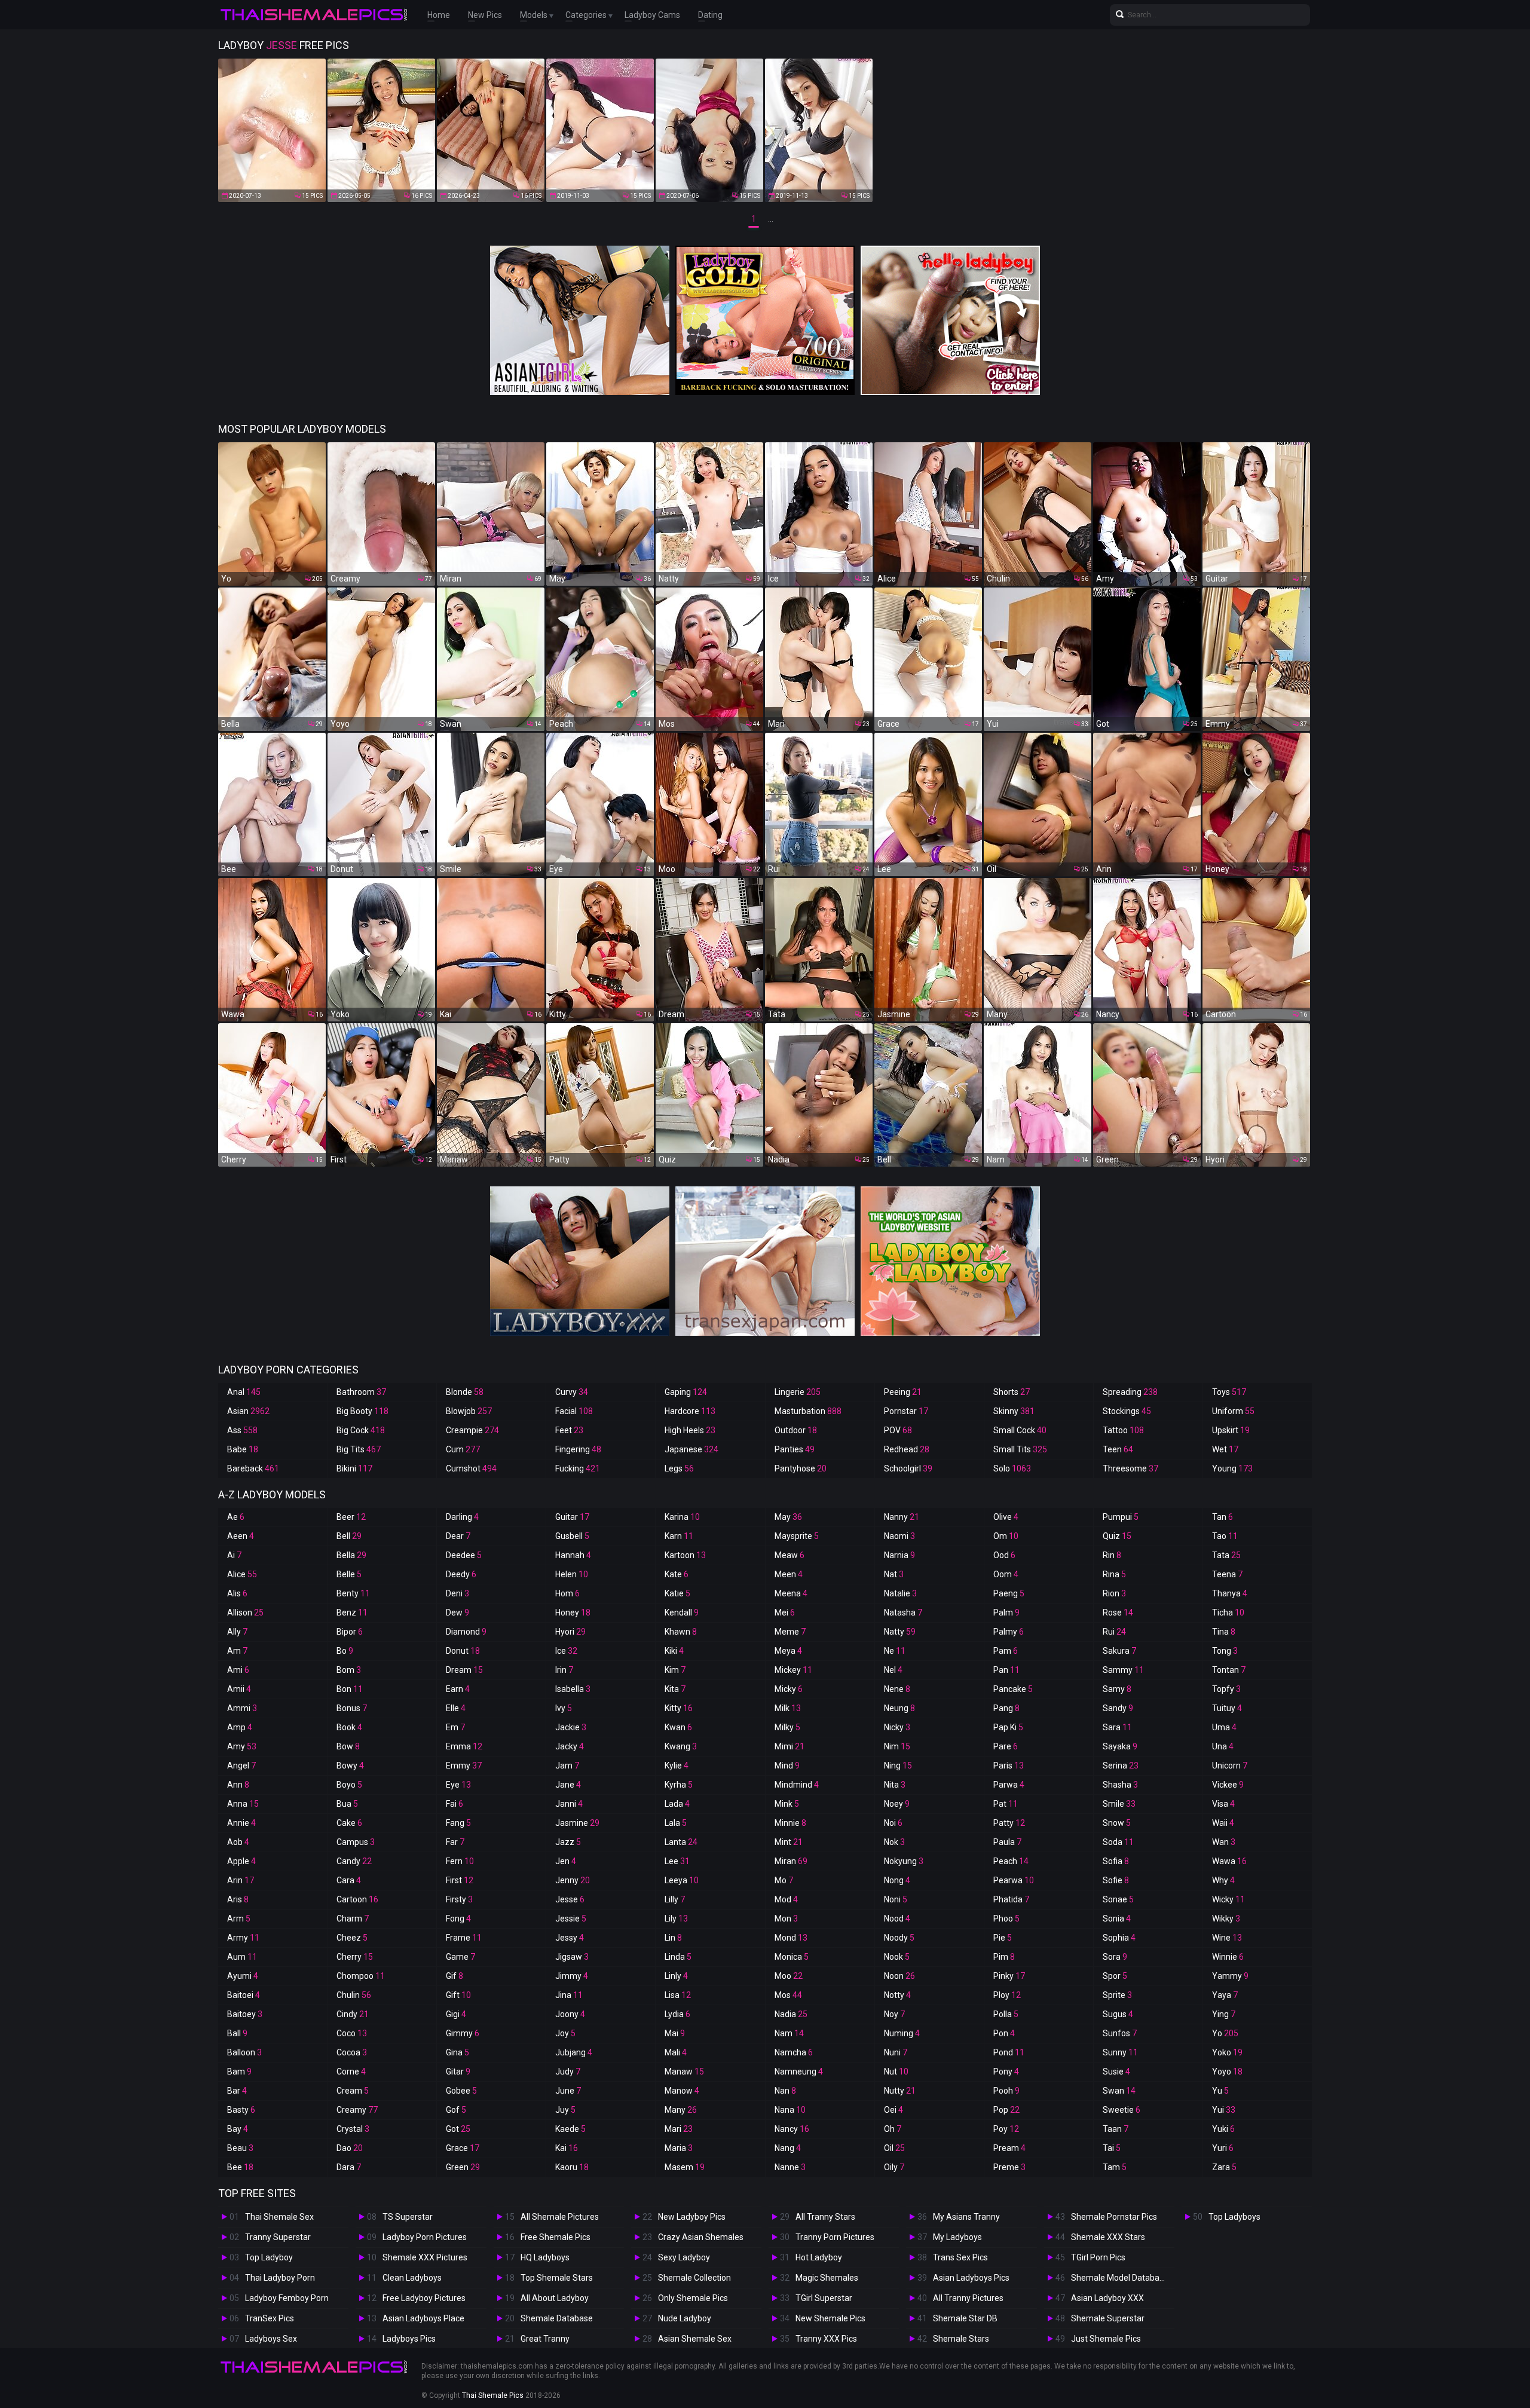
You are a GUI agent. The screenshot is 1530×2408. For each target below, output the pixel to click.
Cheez (352, 1938)
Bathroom (361, 1392)
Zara (1224, 2167)
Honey (573, 1613)
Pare (1006, 1746)
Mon (786, 1919)
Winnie (1228, 1957)
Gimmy (463, 2033)
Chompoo (361, 1976)
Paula (1007, 1842)
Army (243, 1938)
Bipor (350, 1632)
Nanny (902, 1517)
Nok (894, 1842)
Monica (792, 1957)
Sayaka (1120, 1746)
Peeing (903, 1392)
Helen (572, 1574)
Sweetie (1122, 2110)
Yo (1225, 2033)
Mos (788, 1995)
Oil (894, 2148)
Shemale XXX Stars (1108, 2237)
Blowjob (469, 1411)
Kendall (682, 1613)
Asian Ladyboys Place (423, 2318)
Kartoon (685, 1555)
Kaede (570, 2129)
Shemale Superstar (1108, 2318)
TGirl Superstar (824, 2298)
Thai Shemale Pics (493, 2395)
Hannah (573, 1555)
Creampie (472, 1430)
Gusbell (572, 1536)
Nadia (791, 2014)
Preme (1009, 2167)
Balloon (244, 2052)
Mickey (793, 1670)
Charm (353, 1919)
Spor (1115, 1976)
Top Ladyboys (1234, 2217)
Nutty (900, 2091)
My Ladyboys (957, 2237)
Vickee (1228, 1785)
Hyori (570, 1632)
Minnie (790, 1823)
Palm (1006, 1613)
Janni (569, 1804)
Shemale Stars (961, 2339)
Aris (238, 1899)
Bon (350, 1689)
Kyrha (679, 1785)
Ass (242, 1430)
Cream (353, 2091)
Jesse (570, 1899)
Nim (897, 1746)
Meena (791, 1593)
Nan (785, 2091)
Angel (241, 1766)
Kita (675, 1689)
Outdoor (796, 1430)
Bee (240, 2167)
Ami (238, 1670)
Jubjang (574, 2052)
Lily (676, 1919)
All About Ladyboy (555, 2298)
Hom (567, 1593)
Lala (676, 1823)
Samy (1117, 1689)
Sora (1115, 1957)
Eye (458, 1785)
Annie (241, 1823)
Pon (1004, 2033)
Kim (675, 1670)
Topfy (1226, 1689)
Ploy (1007, 1995)
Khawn (681, 1632)
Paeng (1009, 1593)
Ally (237, 1632)
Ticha (1228, 1613)
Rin (1112, 1555)
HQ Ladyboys (545, 2257)
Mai (675, 2033)
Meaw (790, 1555)
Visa (1223, 1804)
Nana (790, 2110)
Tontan (1229, 1670)
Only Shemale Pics (693, 2298)
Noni (896, 1899)
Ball (237, 2033)
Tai (1112, 2148)
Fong (458, 1919)
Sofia (1116, 1861)
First (460, 1880)
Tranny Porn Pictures (835, 2237)
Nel (893, 1670)
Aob (238, 1842)
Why (1223, 1880)
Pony (1006, 2072)
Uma (1224, 1727)
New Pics (485, 15)
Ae (236, 1517)
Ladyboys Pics (409, 2339)
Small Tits (1020, 1449)
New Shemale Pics (830, 2318)
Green (463, 2167)
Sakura (1119, 1651)
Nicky (897, 1727)
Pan (1006, 1670)
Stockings (1127, 1411)
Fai (455, 1804)
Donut (463, 1651)
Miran (791, 1861)
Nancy (792, 2129)
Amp (240, 1727)
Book (349, 1727)
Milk (788, 1708)
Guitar (572, 1517)
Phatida (1011, 1899)
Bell (349, 1536)
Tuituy (1227, 1708)
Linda (678, 1957)
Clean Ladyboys (412, 2278)
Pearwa (1014, 1880)
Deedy (461, 1574)
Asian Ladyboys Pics (971, 2278)
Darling (462, 1517)
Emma (464, 1746)
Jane (568, 1785)
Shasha (1120, 1785)
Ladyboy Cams (652, 15)
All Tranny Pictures (968, 2298)
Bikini (354, 1468)
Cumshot (471, 1468)
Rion (1114, 1593)
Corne (351, 2072)
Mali (676, 2052)
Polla (1006, 2014)
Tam (1115, 2167)
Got (458, 2129)
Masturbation (808, 1411)
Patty (1009, 1823)
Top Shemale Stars (557, 2278)
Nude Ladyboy (685, 2318)
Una (1223, 1746)
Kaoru (572, 2167)
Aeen (241, 1536)
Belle (349, 1574)
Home (439, 15)
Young (1232, 1468)
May (788, 1517)
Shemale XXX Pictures (425, 2257)
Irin (564, 1670)
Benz (352, 1613)
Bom (349, 1670)
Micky (789, 1689)
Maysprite (797, 1536)
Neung (899, 1708)
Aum (242, 1957)
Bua (347, 1804)
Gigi (456, 2014)
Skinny (1014, 1411)
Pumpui (1121, 1517)
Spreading (1130, 1392)
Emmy (464, 1766)
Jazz (568, 1842)
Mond (791, 1938)
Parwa (1009, 1785)
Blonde (465, 1392)
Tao (1225, 1536)
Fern (460, 1861)
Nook (897, 1957)
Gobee (461, 2091)
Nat (894, 1574)
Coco (352, 2033)
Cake (349, 1823)
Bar (237, 2091)
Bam (239, 2072)
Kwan (678, 1727)
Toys (1229, 1392)
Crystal (353, 2129)
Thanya (1230, 1593)
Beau (240, 2148)
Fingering (578, 1449)
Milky (787, 1727)
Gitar (458, 2072)
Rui (1114, 1632)
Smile (1119, 1804)
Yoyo (1227, 2072)
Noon (899, 1976)
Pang (1006, 1708)
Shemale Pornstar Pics (1114, 2217)
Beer (351, 1517)
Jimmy (572, 1976)
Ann (238, 1785)
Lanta (681, 1842)
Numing (902, 2033)
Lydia (677, 2014)
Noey (897, 1804)
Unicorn (1230, 1766)
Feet (569, 1430)
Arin (241, 1880)
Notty (897, 1995)
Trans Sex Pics (960, 2257)
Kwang (681, 1746)
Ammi (242, 1708)
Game (460, 1957)
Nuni (896, 2052)
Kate (677, 1574)
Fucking (578, 1468)
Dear (458, 1536)
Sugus (1118, 2014)
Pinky (1009, 1976)
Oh (893, 2129)
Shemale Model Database (1120, 2278)
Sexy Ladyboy (684, 2257)
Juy (565, 2110)
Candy (354, 1861)
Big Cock (361, 1430)
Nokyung (904, 1861)
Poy (1006, 2129)
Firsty (459, 1899)
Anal (244, 1392)
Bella (351, 1555)
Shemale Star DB (965, 2318)
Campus (356, 1842)
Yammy (1230, 1976)
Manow (682, 2091)
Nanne (790, 2167)
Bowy (350, 1766)
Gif (455, 1976)
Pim (1004, 1957)
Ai (234, 1555)
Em (455, 1727)
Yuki (1223, 2129)
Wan (1224, 1842)
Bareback (253, 1468)
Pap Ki (1008, 1727)
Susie (1116, 2072)
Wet (1225, 1449)
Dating (710, 15)
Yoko (1227, 2052)
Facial (574, 1411)
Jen (566, 1861)
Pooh (1006, 2091)
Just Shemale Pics (1106, 2339)
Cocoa (352, 2052)
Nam (789, 2033)
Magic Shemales (827, 2278)
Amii (239, 1689)
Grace (463, 2148)
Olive (1006, 1517)
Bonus (352, 1708)
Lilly (675, 1899)
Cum (463, 1449)
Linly (676, 1976)
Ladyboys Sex (271, 2339)
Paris (1009, 1766)
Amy (242, 1746)
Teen (1118, 1449)
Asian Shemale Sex (695, 2339)
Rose (1118, 1613)
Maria (679, 2148)
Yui (1224, 2110)
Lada (677, 1804)
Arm (239, 1919)
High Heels (690, 1430)
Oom (1006, 1574)
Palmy (1009, 1632)
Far (455, 1842)
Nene (897, 1689)
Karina (682, 1517)
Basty (241, 2110)
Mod (786, 1899)
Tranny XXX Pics (826, 2339)
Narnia (899, 1555)
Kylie (677, 1766)
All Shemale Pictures (560, 2217)
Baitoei (244, 1995)
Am (237, 1651)
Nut (896, 2072)
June (568, 2091)
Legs (679, 1468)
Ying (1224, 2014)
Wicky (1228, 1899)
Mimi (790, 1746)
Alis (237, 1593)
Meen (789, 1574)
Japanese (691, 1449)
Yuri (1223, 2148)
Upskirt (1231, 1430)
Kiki (674, 1651)
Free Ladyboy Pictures (424, 2298)
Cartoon (357, 1899)
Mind (787, 1766)
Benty (353, 1593)
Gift (458, 1995)
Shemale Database (557, 2318)
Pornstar (906, 1411)
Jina (569, 1995)
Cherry (355, 1957)
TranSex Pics (270, 2318)
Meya (788, 1651)
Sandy (1118, 1708)
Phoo (1006, 1919)
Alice (242, 1574)
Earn (458, 1689)
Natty (900, 1632)
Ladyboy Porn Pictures (425, 2237)
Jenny (573, 1880)
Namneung (799, 2072)
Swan (1119, 2091)
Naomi (899, 1536)
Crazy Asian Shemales (701, 2237)
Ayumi (243, 1976)
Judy (568, 2072)
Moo (789, 1976)
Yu (1220, 2091)
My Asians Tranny (966, 2217)
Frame (464, 1938)
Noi (893, 1823)
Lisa (678, 1995)
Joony (570, 2014)
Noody (899, 1938)
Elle (456, 1708)
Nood (897, 1919)
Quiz (1117, 1536)
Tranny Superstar (278, 2237)
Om (1006, 1536)
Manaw (684, 2072)
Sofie (1116, 1880)
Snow (1117, 1823)
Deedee (464, 1555)
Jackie (571, 1727)
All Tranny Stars (825, 2217)
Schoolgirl (908, 1468)
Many (681, 2110)
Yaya (1225, 1995)
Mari (679, 2129)
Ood (1004, 1555)
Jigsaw (572, 1957)
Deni (458, 1593)
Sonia (1117, 1919)
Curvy (572, 1392)
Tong (1225, 1651)
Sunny (1120, 2052)
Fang (458, 1823)
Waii (1223, 1823)
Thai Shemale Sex (279, 2217)
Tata (1226, 1555)
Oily (894, 2167)
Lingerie (798, 1392)
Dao (350, 2148)
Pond (1009, 2052)
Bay (238, 2129)
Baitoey (245, 2014)
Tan (1223, 1517)
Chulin (354, 1995)
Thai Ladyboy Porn (280, 2278)
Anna (243, 1804)
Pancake (1013, 1689)
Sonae (1118, 1899)
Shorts (1012, 1392)
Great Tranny (545, 2339)
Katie (677, 1593)
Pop (1006, 2110)
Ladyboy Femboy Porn (287, 2298)
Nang (788, 2148)
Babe (243, 1449)
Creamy (357, 2110)
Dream (464, 1670)
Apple (241, 1861)
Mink (787, 1804)
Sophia (1119, 1938)
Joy (565, 2033)
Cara (349, 1880)
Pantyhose (801, 1468)
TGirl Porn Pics (1098, 2257)
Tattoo (1123, 1430)
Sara (1117, 1727)
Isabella (573, 1689)
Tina (1224, 1632)
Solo (1012, 1468)
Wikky (1226, 1919)
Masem (685, 2167)
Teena (1227, 1574)
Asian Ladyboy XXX (1107, 2298)
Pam (1006, 1651)
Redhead (907, 1449)
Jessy (570, 1938)
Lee (677, 1861)
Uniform (1233, 1411)
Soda (1118, 1842)
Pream (1009, 2148)
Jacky (570, 1746)
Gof (456, 2110)
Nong (897, 1880)
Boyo (349, 1785)
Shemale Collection (694, 2278)
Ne (895, 1651)
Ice (566, 1651)
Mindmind (797, 1785)
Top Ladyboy (269, 2257)
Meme (790, 1632)
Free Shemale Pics (556, 2237)
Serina (1121, 1766)
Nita (895, 1785)
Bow (348, 1746)
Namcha (794, 2052)
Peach (1011, 1861)
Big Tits (359, 1449)
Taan (1116, 2129)
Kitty (679, 1708)
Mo (784, 1880)
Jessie (571, 1919)
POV (898, 1430)
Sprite (1117, 1995)
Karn (679, 1536)
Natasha (903, 1613)
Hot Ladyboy (819, 2257)
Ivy (564, 1708)
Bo (345, 1651)
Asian (248, 1411)
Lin (673, 1938)
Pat (1006, 1804)
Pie (1003, 1938)
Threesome (1130, 1468)
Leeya (682, 1880)
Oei (893, 2110)
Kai (567, 2148)
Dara (349, 2167)
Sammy (1123, 1670)
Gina (458, 2052)
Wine (1227, 1938)
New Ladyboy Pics (692, 2217)
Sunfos (1120, 2033)
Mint (789, 1842)
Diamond (466, 1632)
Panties (795, 1449)
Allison (245, 1613)
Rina (1114, 1574)
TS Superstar (408, 2217)
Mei (785, 1613)
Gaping (686, 1392)
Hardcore (690, 1411)
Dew (458, 1613)
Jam (567, 1766)
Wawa (1229, 1861)
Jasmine (577, 1823)
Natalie (900, 1593)
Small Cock (1020, 1430)
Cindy (353, 2014)
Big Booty (362, 1411)
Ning (898, 1766)
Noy (894, 2014)
